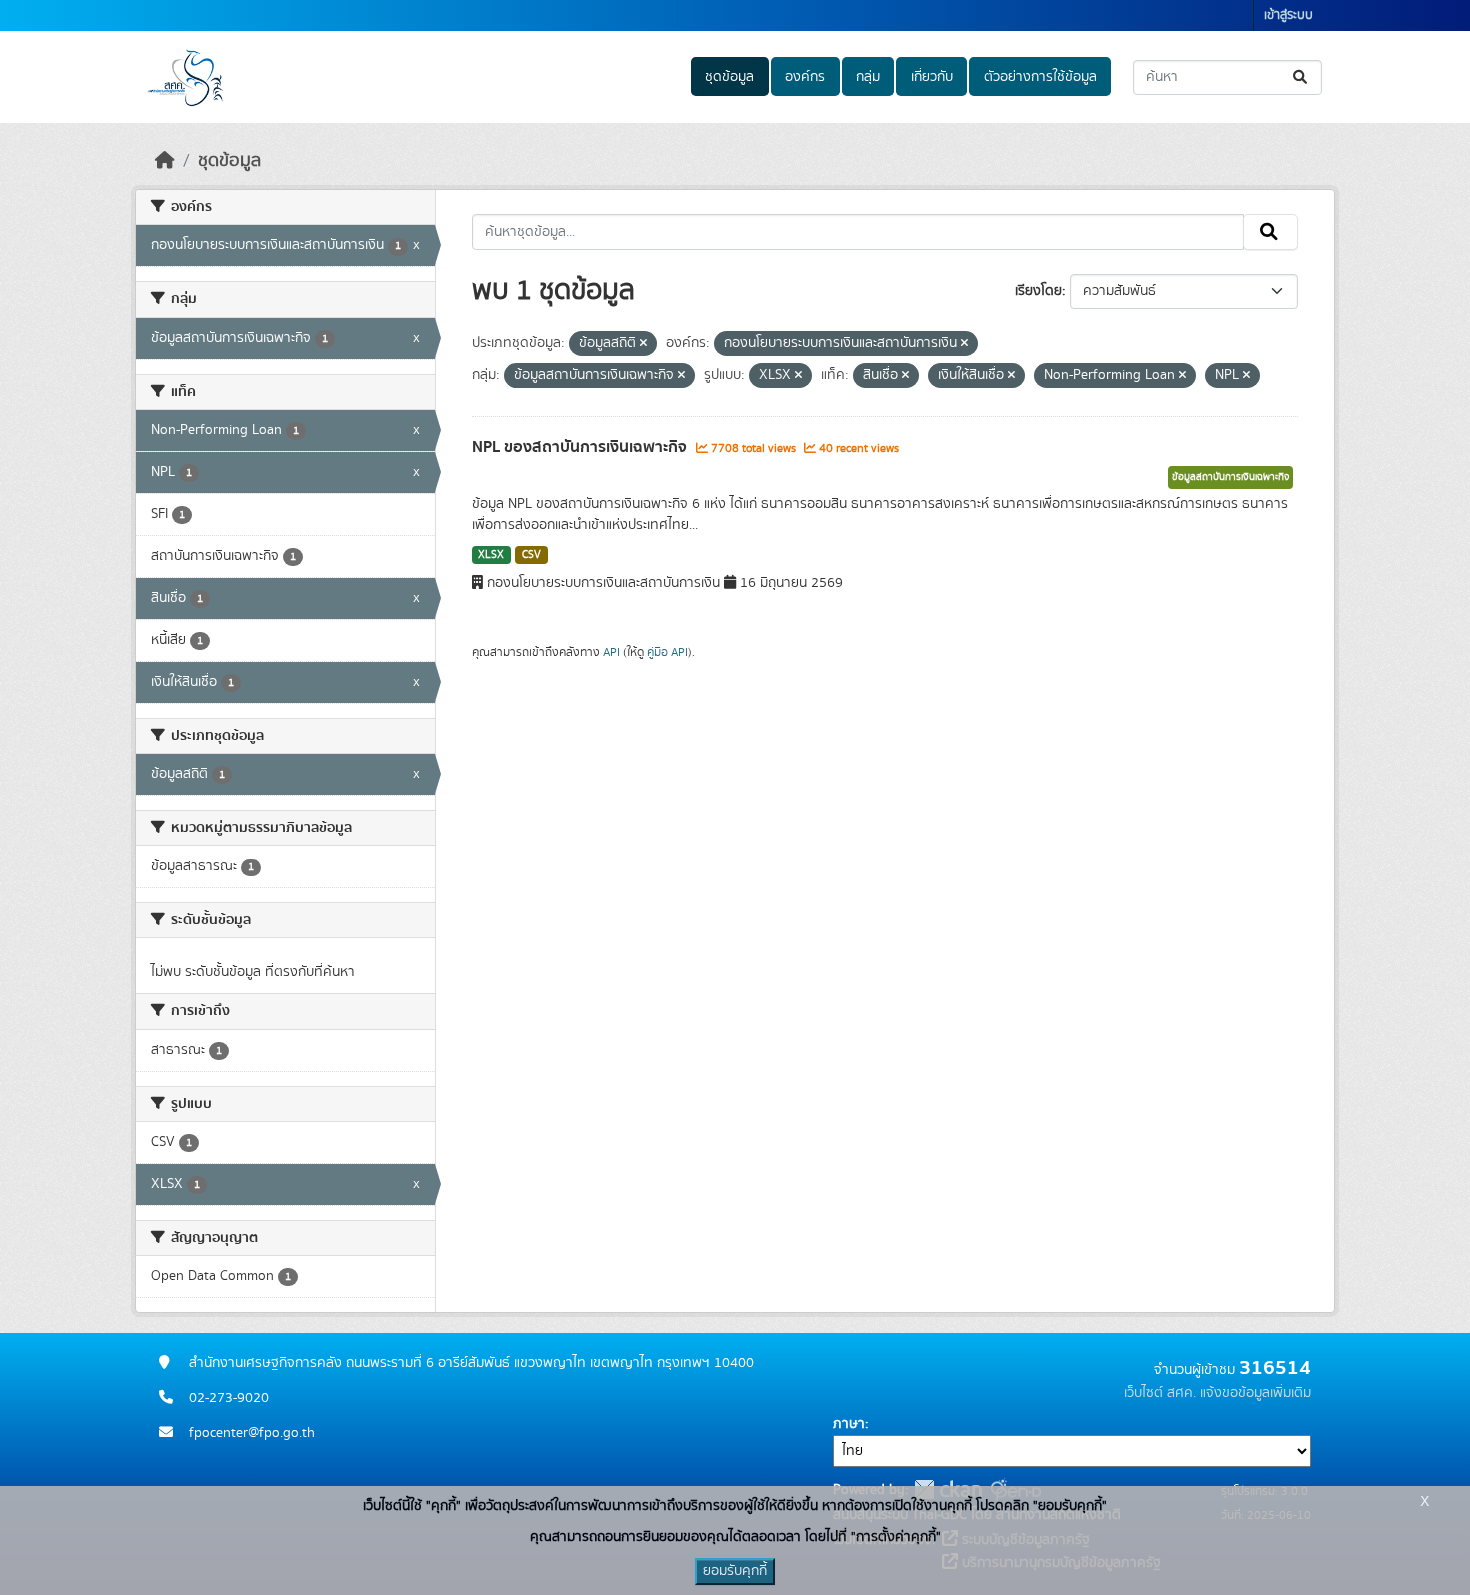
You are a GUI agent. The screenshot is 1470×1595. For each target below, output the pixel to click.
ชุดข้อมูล (729, 77)
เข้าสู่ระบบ (1288, 15)
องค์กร (805, 77)
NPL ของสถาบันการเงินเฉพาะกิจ (581, 447)
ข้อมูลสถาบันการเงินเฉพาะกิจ (1230, 477)
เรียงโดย (1038, 291)
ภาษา (849, 1424)
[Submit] (1301, 77)
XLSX (491, 555)
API (611, 652)
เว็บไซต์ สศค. (1160, 1393)
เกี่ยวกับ (932, 77)
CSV (531, 555)
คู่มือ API (667, 652)
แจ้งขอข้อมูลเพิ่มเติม (1255, 1393)
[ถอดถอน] (643, 344)
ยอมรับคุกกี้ (735, 1571)
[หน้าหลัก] (165, 161)
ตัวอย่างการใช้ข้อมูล (1040, 77)
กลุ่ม (868, 77)
